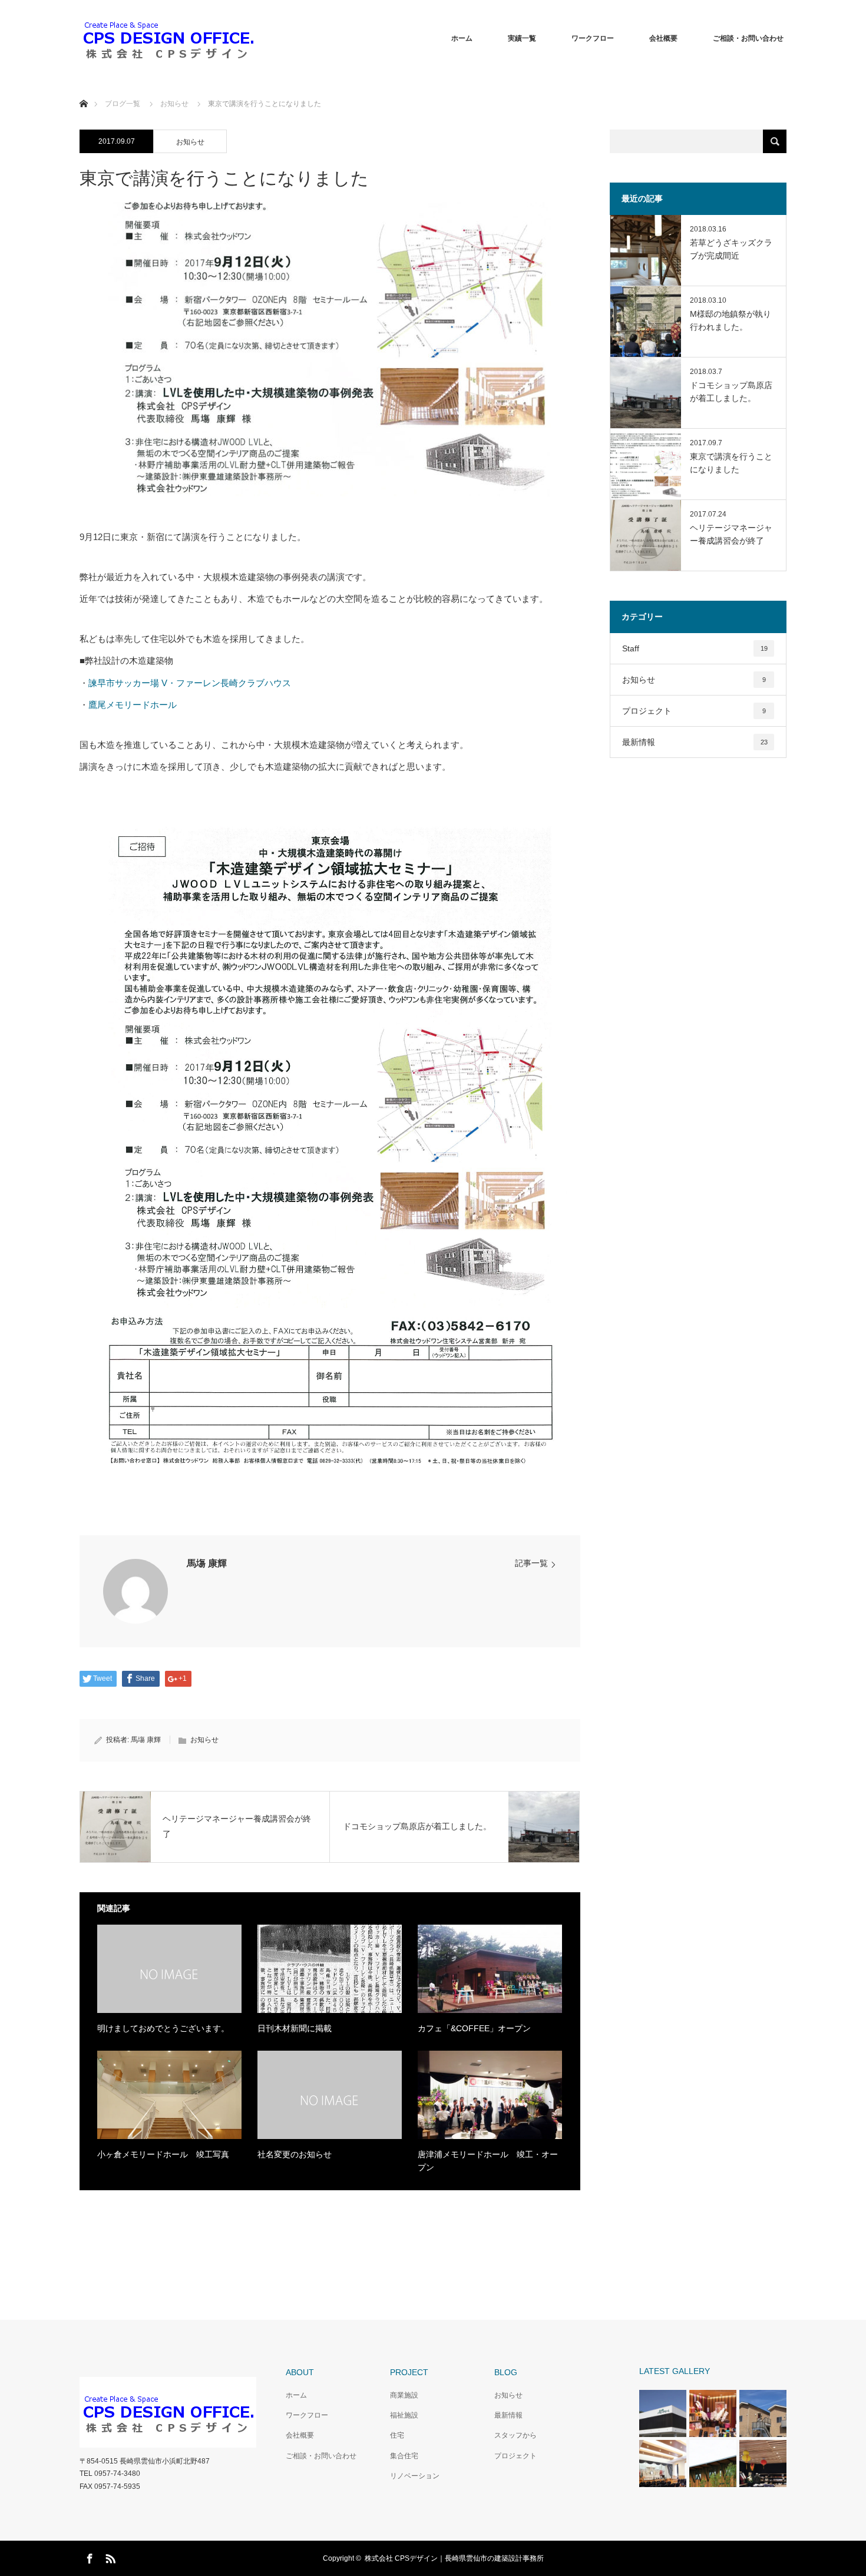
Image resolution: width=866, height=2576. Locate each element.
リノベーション (415, 2476)
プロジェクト (694, 711)
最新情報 (695, 742)
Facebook (88, 2557)
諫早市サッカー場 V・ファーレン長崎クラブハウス (190, 683)
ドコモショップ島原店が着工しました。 (731, 392)
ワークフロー (593, 38)
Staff (695, 648)
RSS (109, 2557)
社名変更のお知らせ (295, 2154)
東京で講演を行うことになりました (731, 463)
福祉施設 (404, 2415)
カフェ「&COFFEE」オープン (474, 2028)
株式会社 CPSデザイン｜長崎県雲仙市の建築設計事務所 (454, 2558)
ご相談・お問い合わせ (748, 38)
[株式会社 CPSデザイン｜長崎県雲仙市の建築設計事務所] (168, 38)
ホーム (462, 38)
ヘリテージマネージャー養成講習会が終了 (731, 534)
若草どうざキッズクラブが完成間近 (731, 249)
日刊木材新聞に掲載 (295, 2028)
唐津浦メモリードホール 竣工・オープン (488, 2161)
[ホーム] (83, 90)
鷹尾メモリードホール (133, 705)
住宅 (397, 2435)
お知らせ (190, 142)
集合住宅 (404, 2456)
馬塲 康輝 (207, 1563)
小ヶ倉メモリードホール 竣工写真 (163, 2154)
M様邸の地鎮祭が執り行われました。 (731, 320)
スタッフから (515, 2435)
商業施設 (404, 2395)
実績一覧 (522, 38)
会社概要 (663, 38)
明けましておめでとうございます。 (163, 2028)
